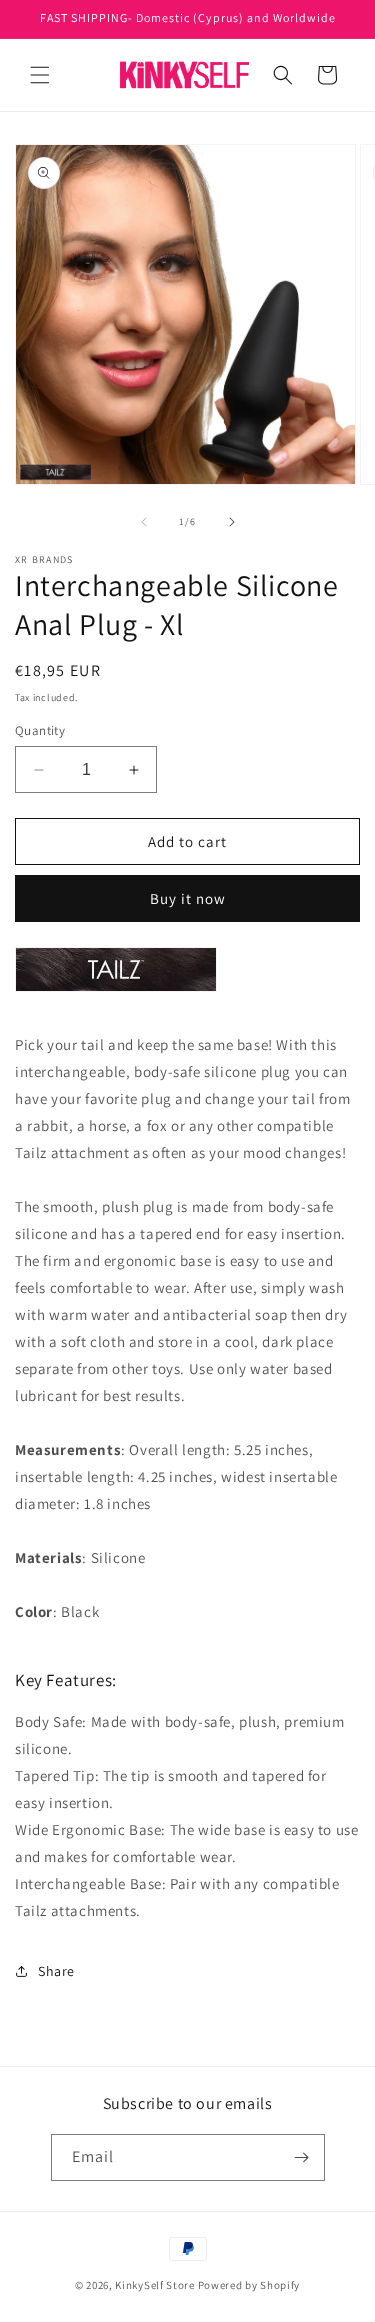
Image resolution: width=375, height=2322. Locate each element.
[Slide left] (144, 522)
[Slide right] (232, 522)
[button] (40, 75)
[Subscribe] (302, 2157)
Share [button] (56, 1971)
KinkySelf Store (155, 2285)
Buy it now (188, 898)
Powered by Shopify (249, 2285)
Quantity (40, 730)
